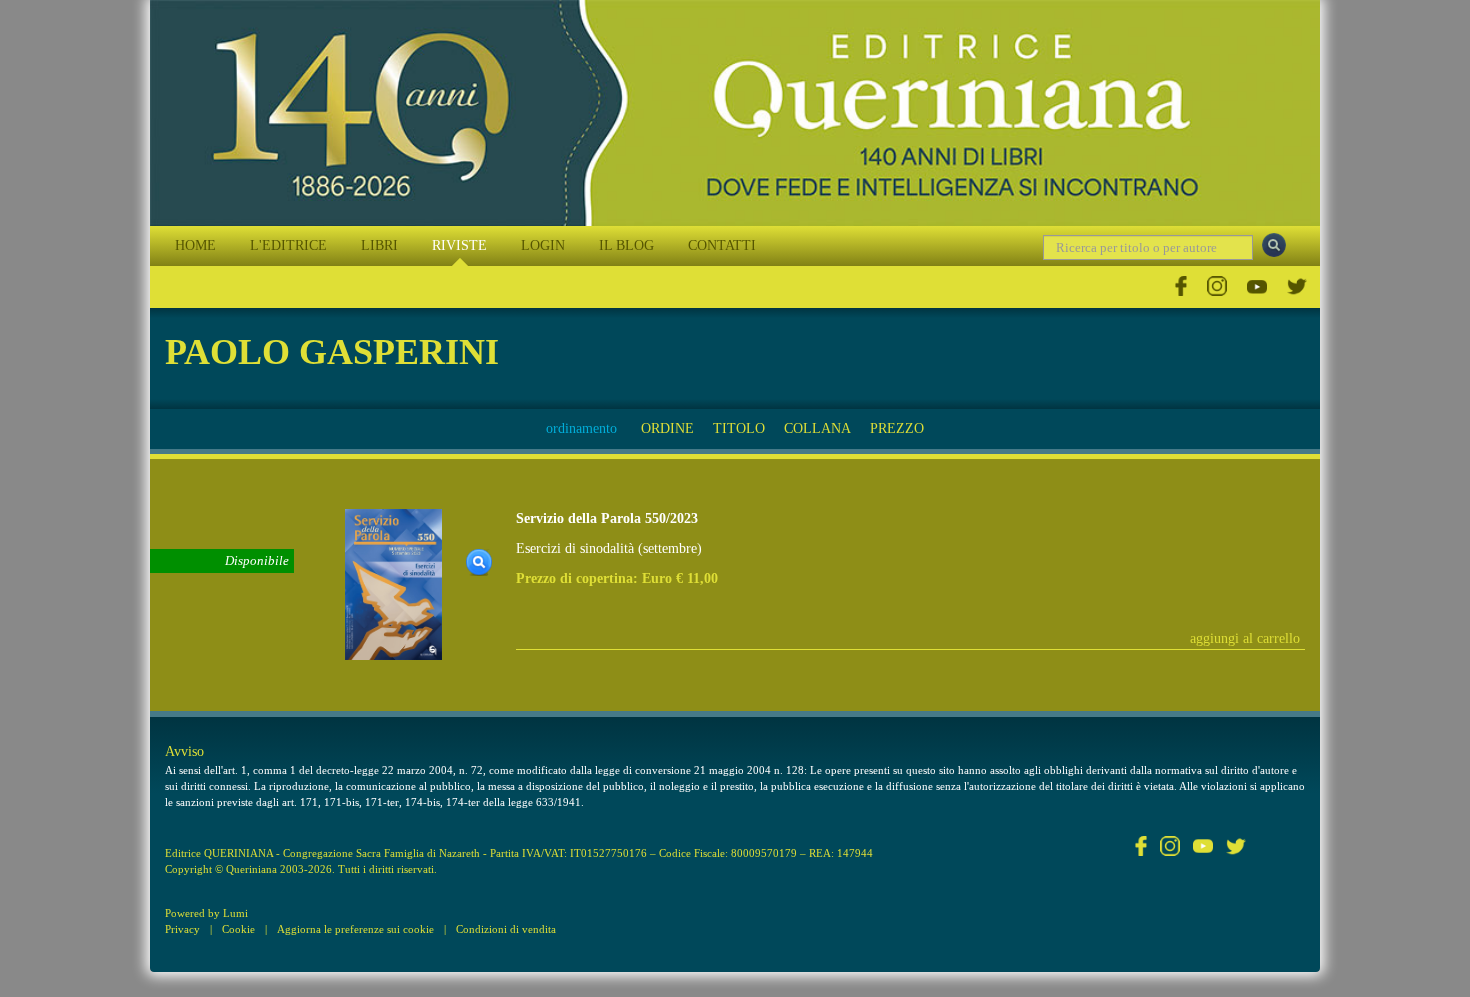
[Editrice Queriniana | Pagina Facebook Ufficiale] (1181, 286)
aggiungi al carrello (1245, 638)
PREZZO (897, 428)
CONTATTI (722, 245)
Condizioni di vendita (506, 929)
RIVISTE (459, 245)
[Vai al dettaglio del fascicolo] (393, 582)
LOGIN (543, 245)
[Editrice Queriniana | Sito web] (735, 113)
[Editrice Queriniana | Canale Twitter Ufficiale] (1297, 286)
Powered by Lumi (206, 913)
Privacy (182, 929)
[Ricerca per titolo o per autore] (1274, 245)
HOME (195, 245)
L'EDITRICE (288, 245)
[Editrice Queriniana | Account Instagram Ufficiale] (1217, 286)
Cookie (238, 929)
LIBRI (379, 245)
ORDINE (667, 428)
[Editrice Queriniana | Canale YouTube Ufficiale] (1257, 286)
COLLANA (817, 428)
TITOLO (739, 428)
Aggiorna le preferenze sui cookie (355, 929)
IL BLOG (626, 245)
